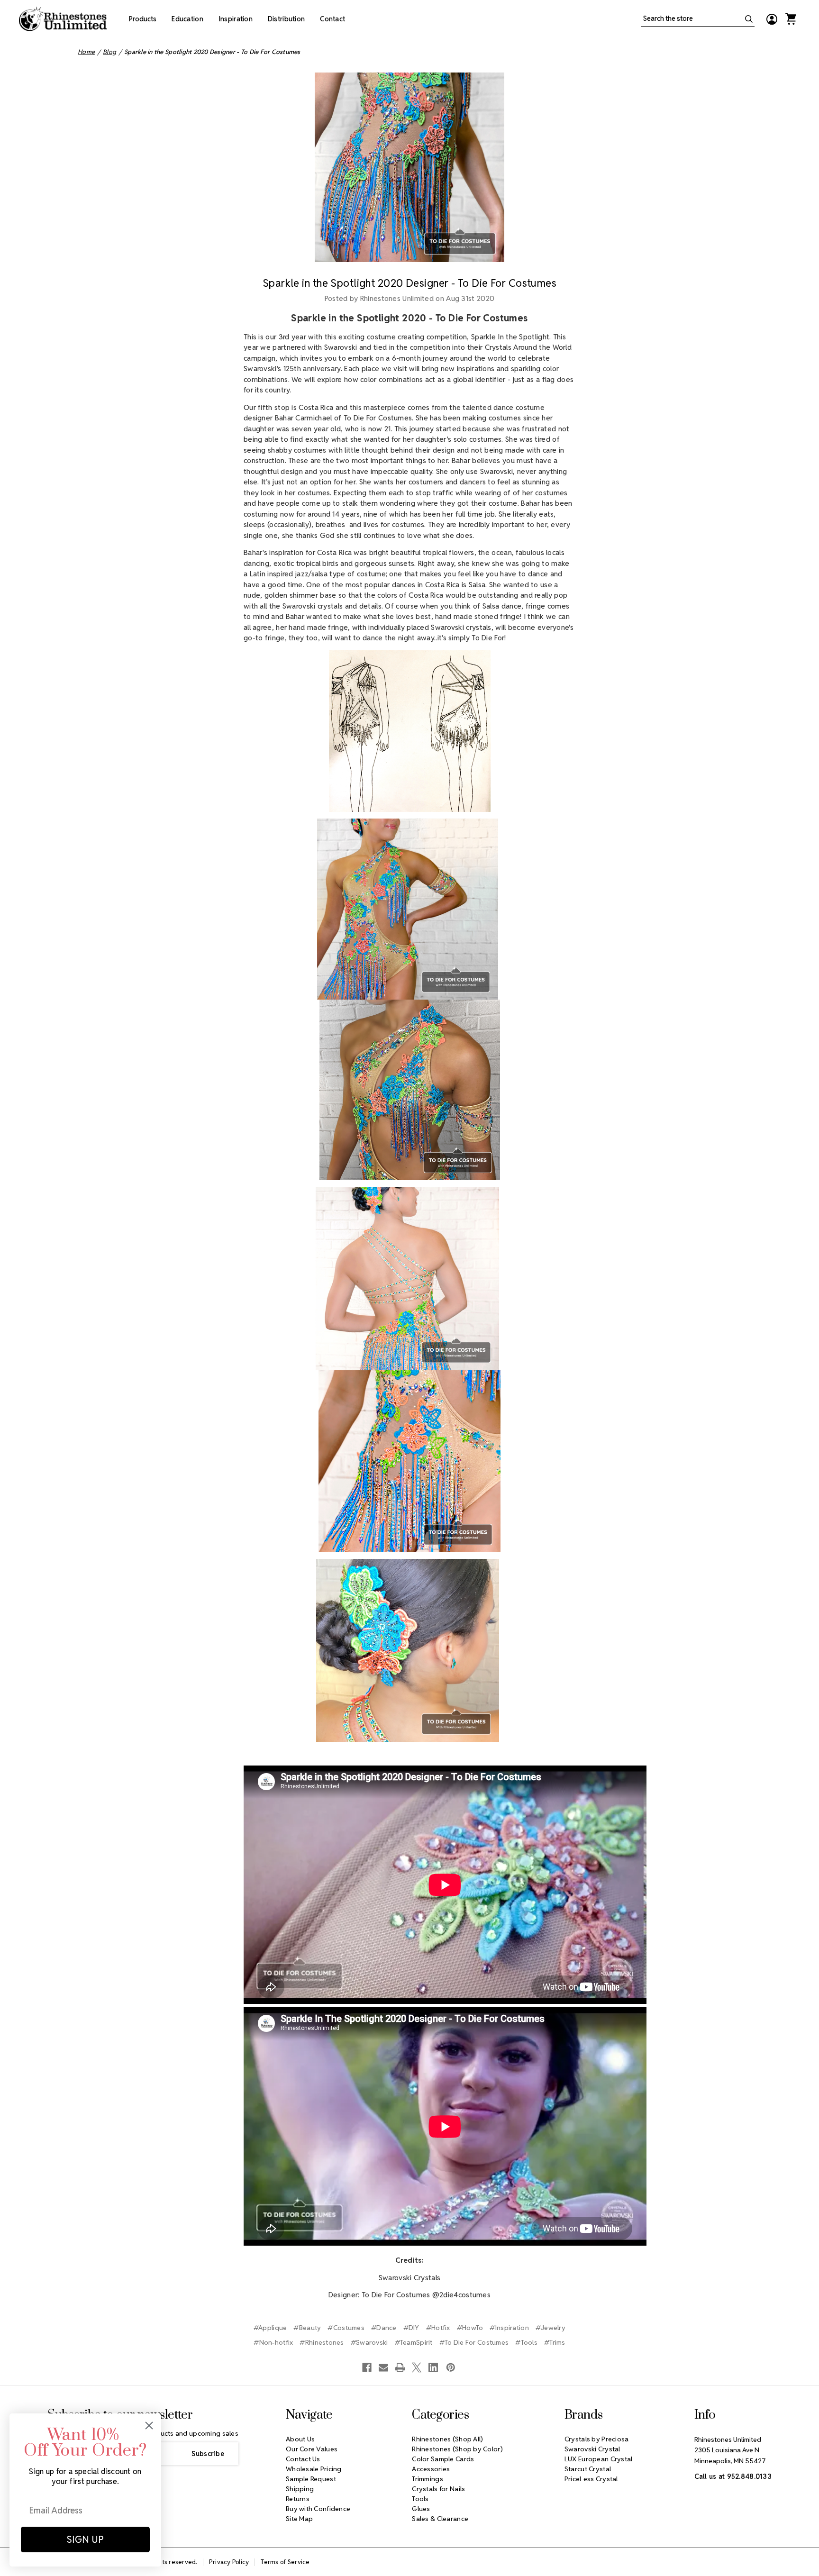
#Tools (526, 2342)
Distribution (286, 19)
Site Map (299, 2519)
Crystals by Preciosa (597, 2439)
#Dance (384, 2328)
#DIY (411, 2328)
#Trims (555, 2342)
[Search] (749, 19)
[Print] (400, 2367)
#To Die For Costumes (474, 2342)
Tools (420, 2499)
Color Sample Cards (443, 2459)
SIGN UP (85, 2540)
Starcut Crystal (588, 2469)
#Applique (270, 2328)
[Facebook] (367, 2367)
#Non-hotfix (273, 2342)
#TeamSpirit (414, 2342)
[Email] (383, 2367)
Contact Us (303, 2459)
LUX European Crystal (599, 2459)
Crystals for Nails (438, 2489)
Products (143, 19)
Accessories (431, 2469)
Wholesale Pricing (314, 2469)
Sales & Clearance (440, 2519)
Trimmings (428, 2479)
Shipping (300, 2489)
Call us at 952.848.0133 (733, 2476)
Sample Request (311, 2479)
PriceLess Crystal (591, 2479)
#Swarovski (369, 2342)
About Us (300, 2439)
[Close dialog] (149, 2426)
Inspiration (236, 19)
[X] (417, 2367)
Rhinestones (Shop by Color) (457, 2449)
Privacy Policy (229, 2562)
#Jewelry (551, 2328)
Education (187, 19)
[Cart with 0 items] (791, 19)
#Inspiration (509, 2328)
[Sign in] (772, 19)
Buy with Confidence (318, 2509)
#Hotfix (438, 2328)
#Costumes (346, 2328)
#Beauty (307, 2328)
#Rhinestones (322, 2342)
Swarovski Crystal (592, 2449)
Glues (421, 2509)
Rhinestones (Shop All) (447, 2439)
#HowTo (470, 2328)
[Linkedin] (433, 2367)
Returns (298, 2499)
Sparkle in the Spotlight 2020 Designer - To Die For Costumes (409, 283)
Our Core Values (312, 2449)
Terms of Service (285, 2562)
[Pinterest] (451, 2367)
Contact (332, 19)
